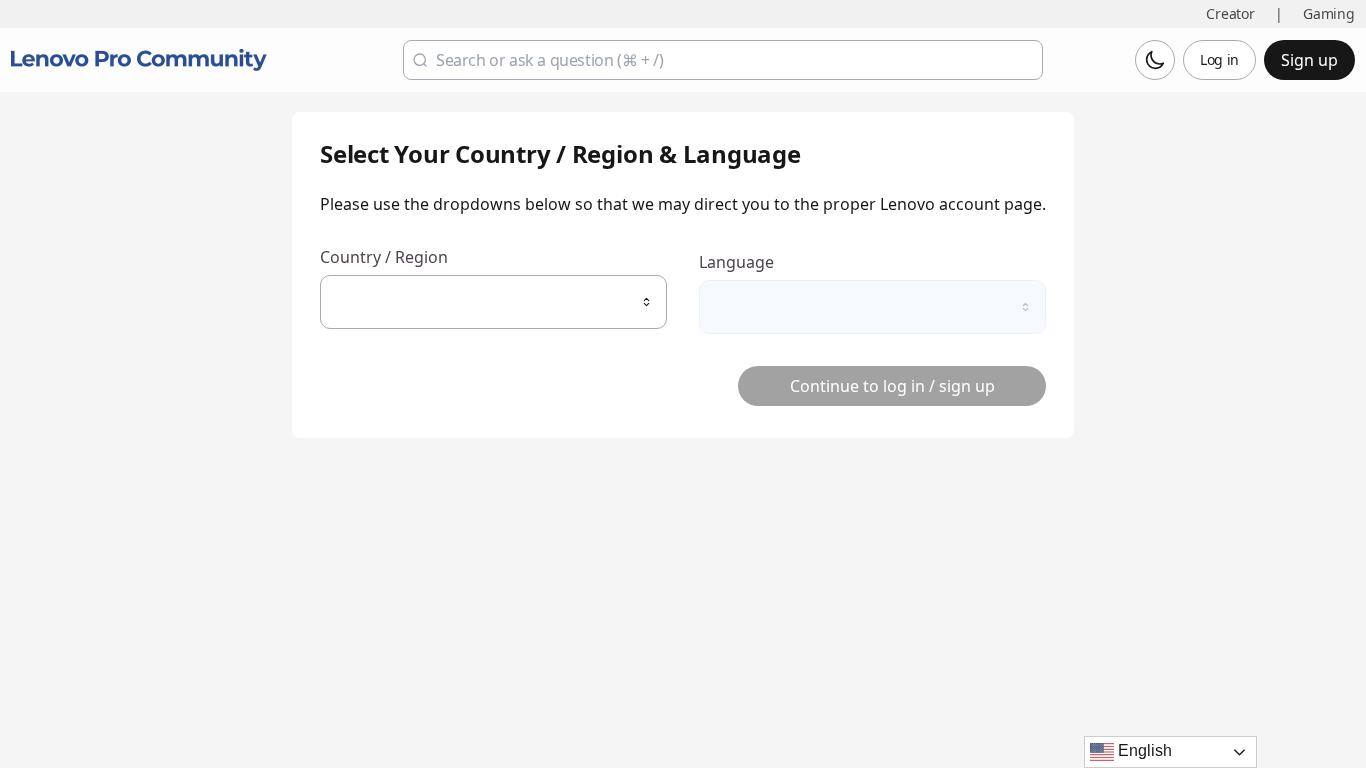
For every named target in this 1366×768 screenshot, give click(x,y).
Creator (1230, 13)
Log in (1219, 59)
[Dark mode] (1155, 60)
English (1143, 750)
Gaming (1329, 13)
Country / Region (384, 257)
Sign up (1309, 60)
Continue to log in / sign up (892, 386)
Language (736, 262)
